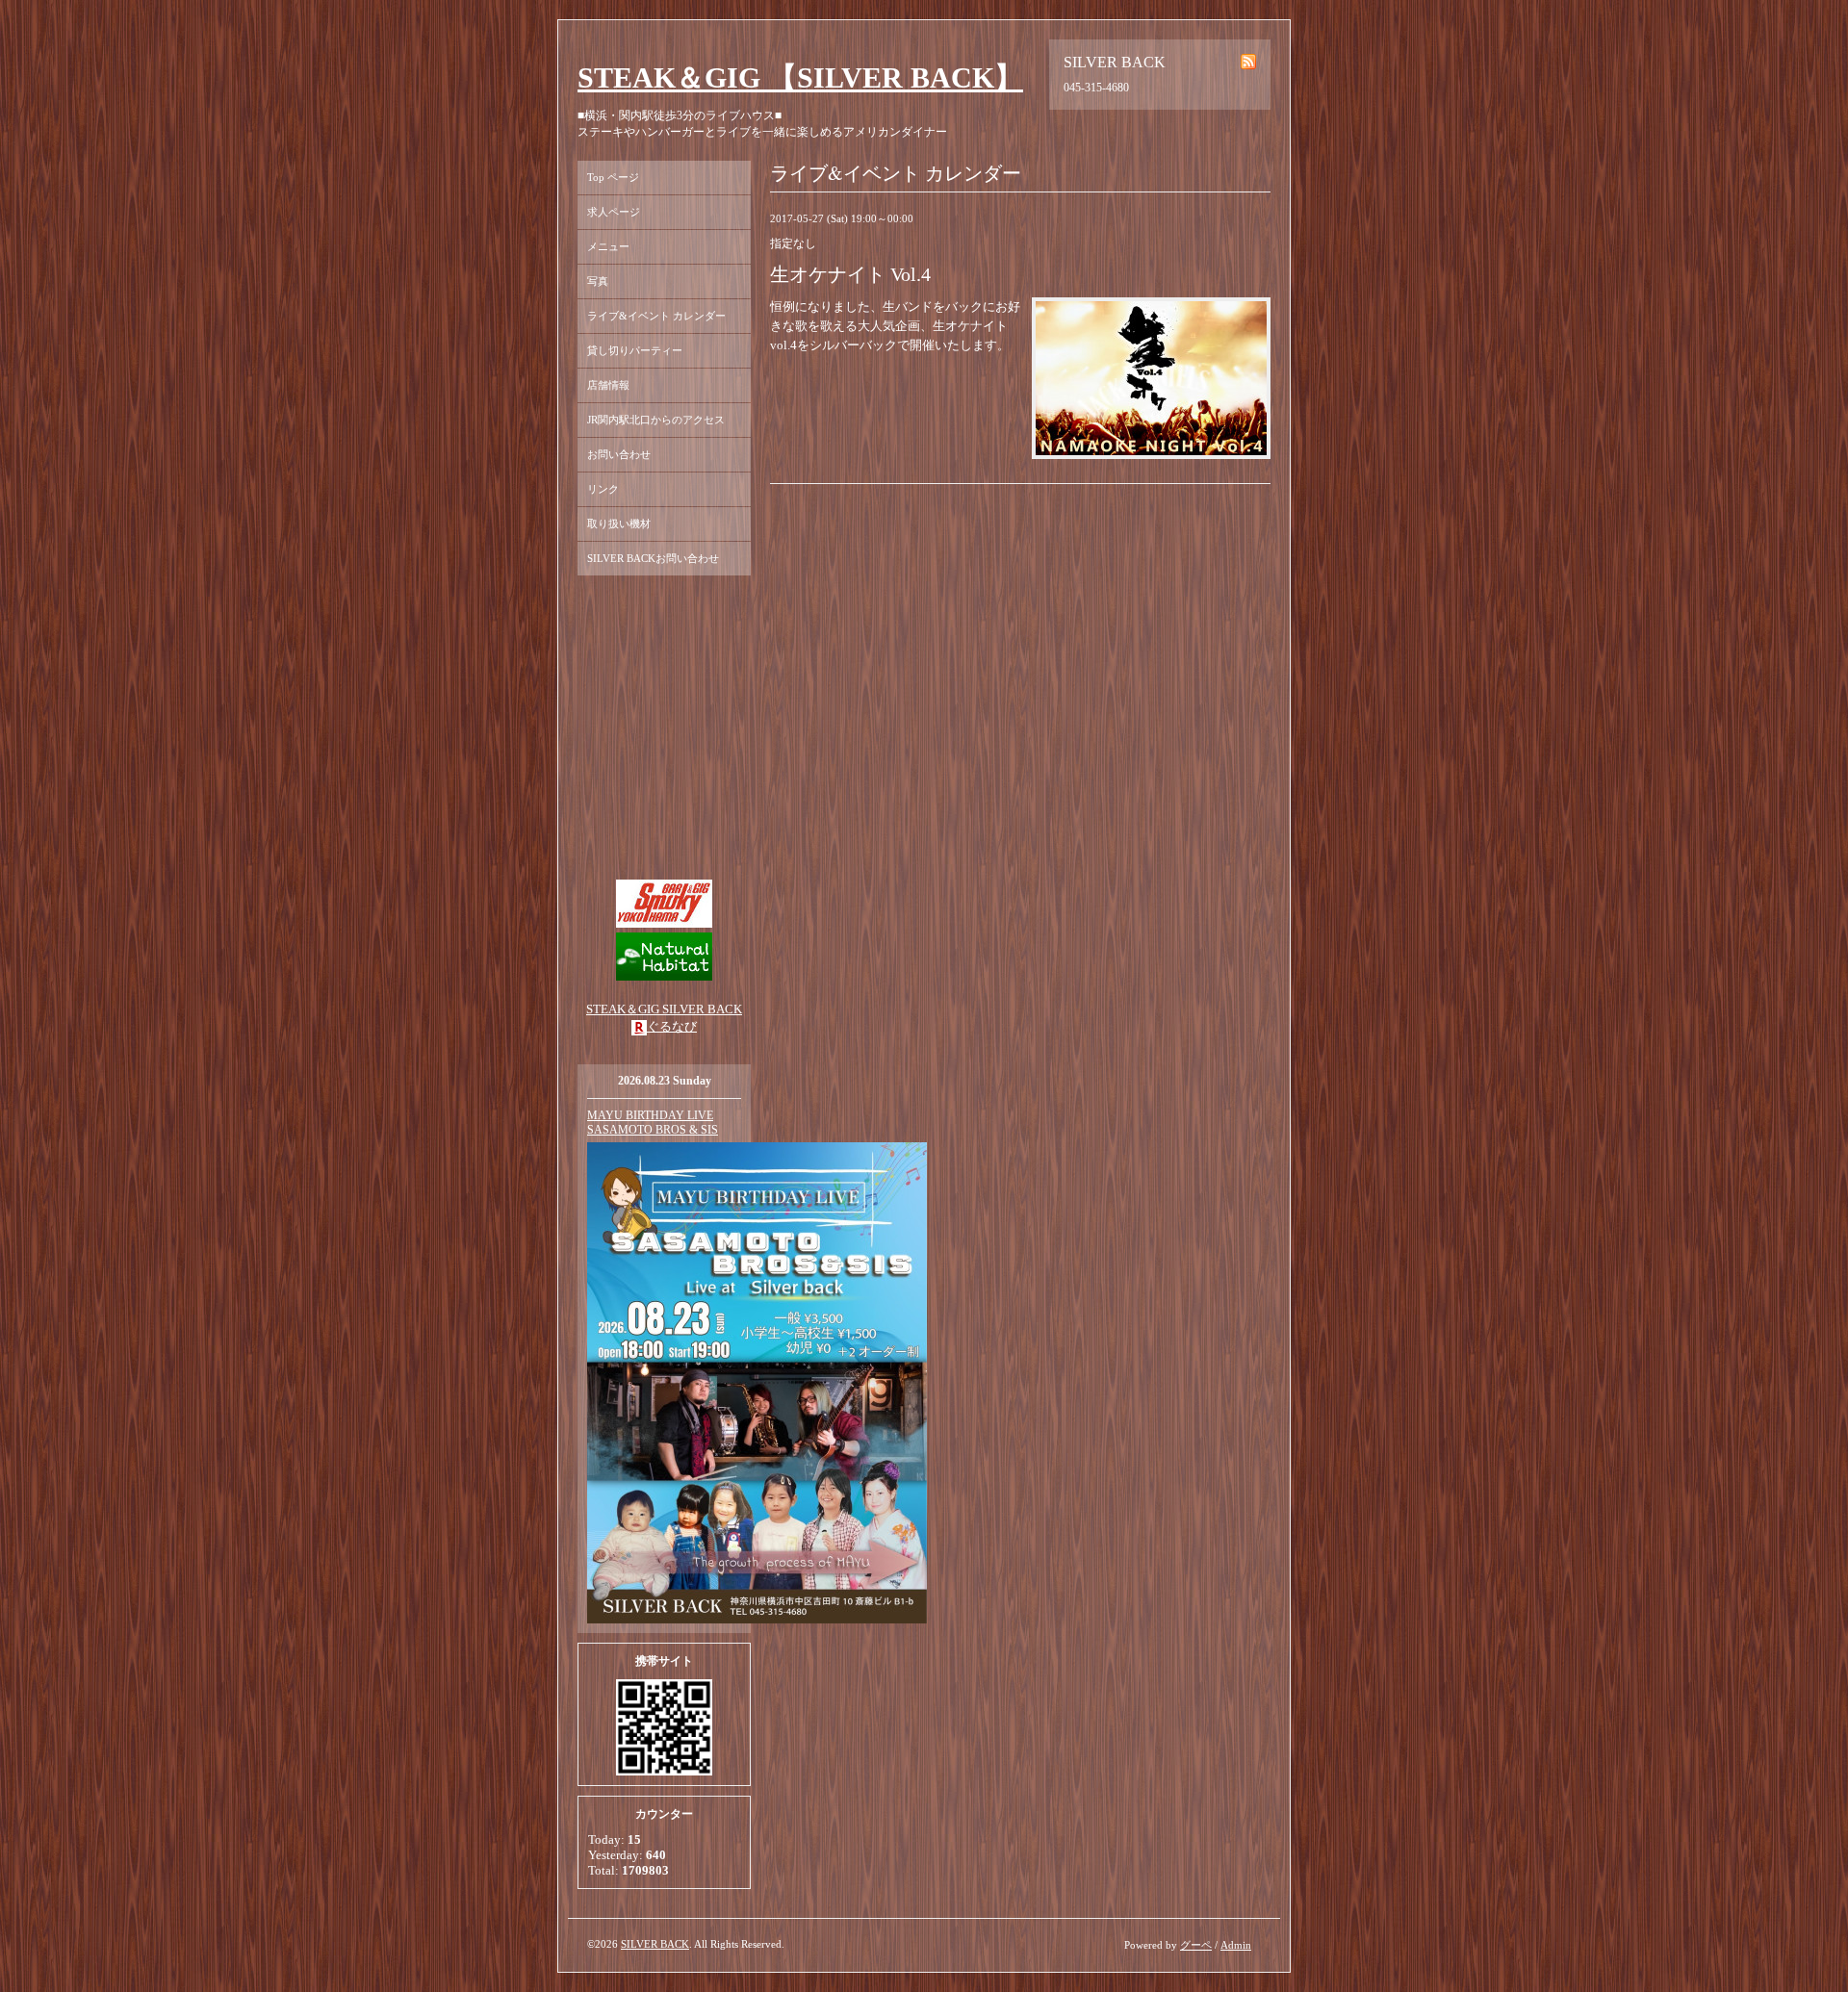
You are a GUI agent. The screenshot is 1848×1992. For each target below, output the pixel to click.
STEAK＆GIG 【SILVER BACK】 (800, 77)
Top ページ (613, 177)
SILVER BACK (655, 1944)
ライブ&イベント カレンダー (656, 316)
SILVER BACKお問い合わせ (653, 558)
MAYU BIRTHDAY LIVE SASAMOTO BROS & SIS (653, 1123)
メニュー (608, 246)
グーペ (1196, 1945)
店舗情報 (608, 385)
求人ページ (614, 212)
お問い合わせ (619, 454)
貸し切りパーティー (635, 350)
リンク (603, 489)
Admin (1236, 1945)
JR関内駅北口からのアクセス (656, 420)
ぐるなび (672, 1026)
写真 (598, 281)
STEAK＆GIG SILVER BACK (664, 1009)
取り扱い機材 (619, 524)
